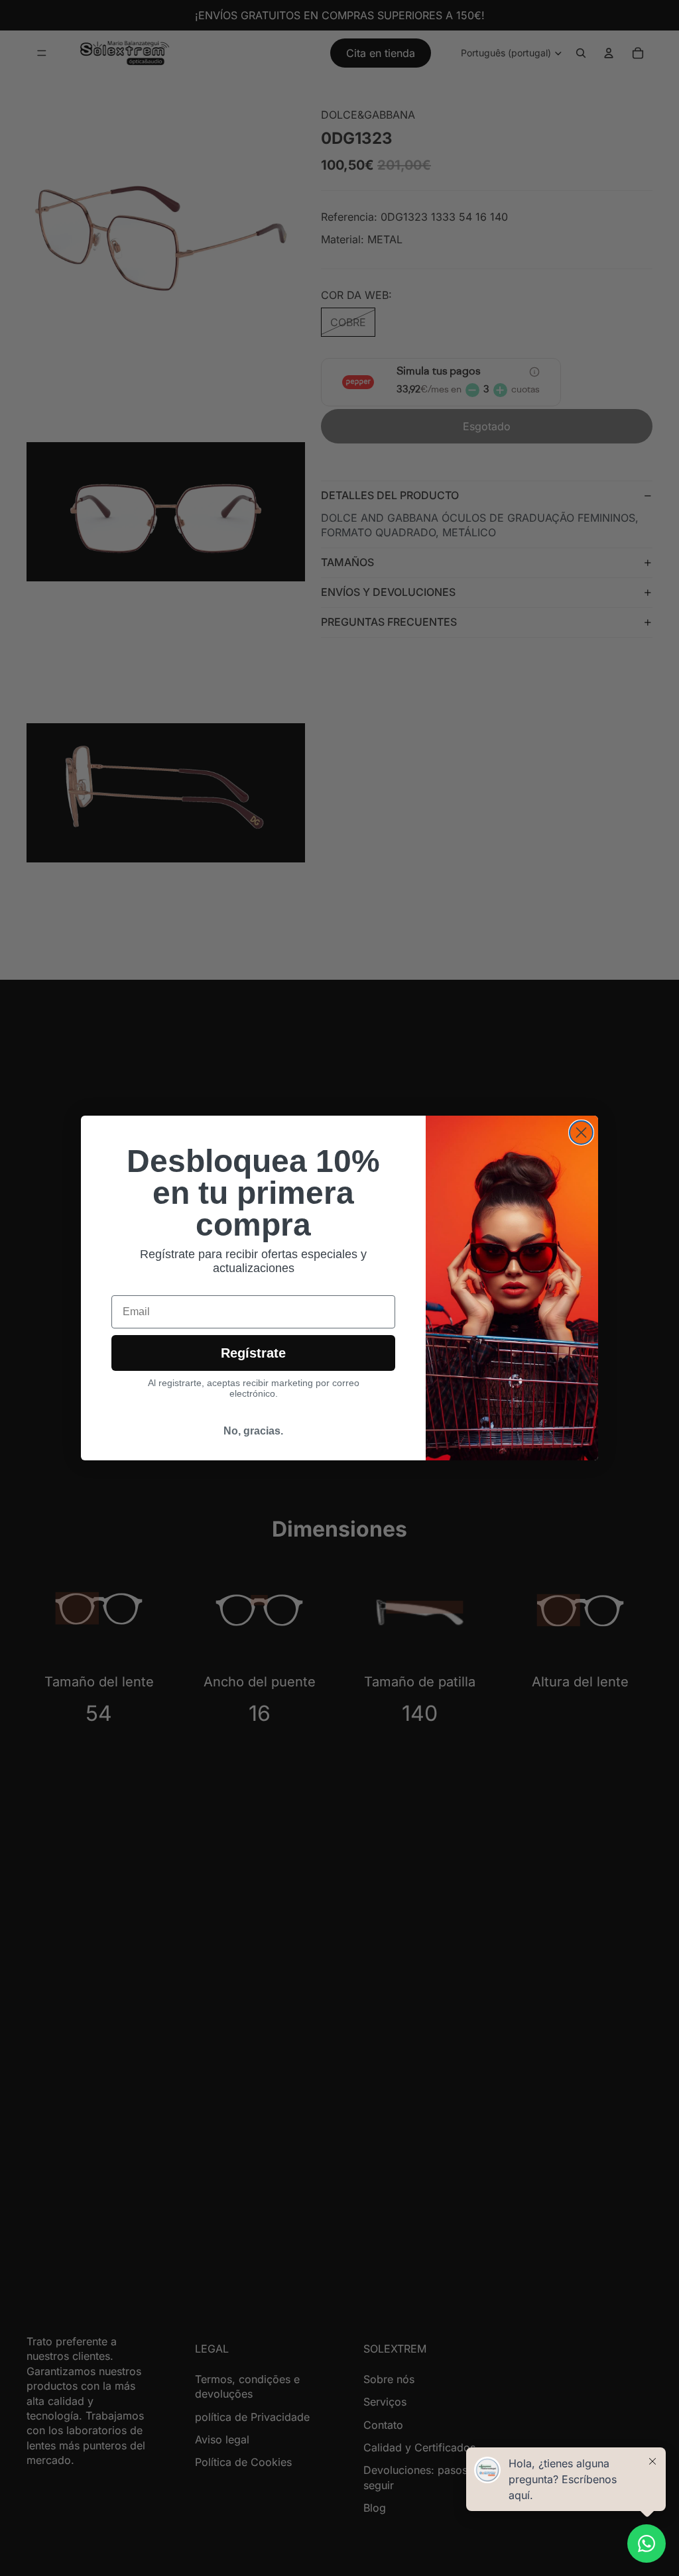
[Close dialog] (581, 1133)
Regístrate (253, 1353)
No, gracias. (253, 1431)
